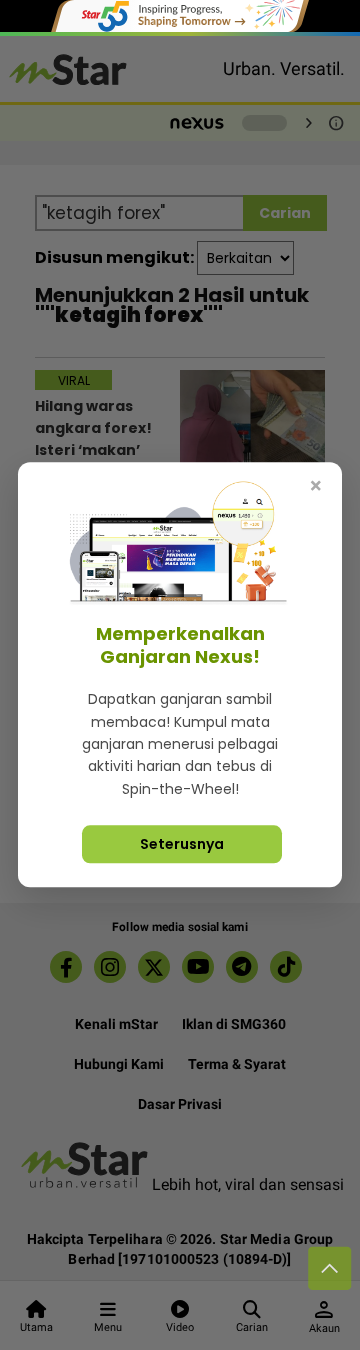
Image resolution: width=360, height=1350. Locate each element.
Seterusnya (182, 845)
